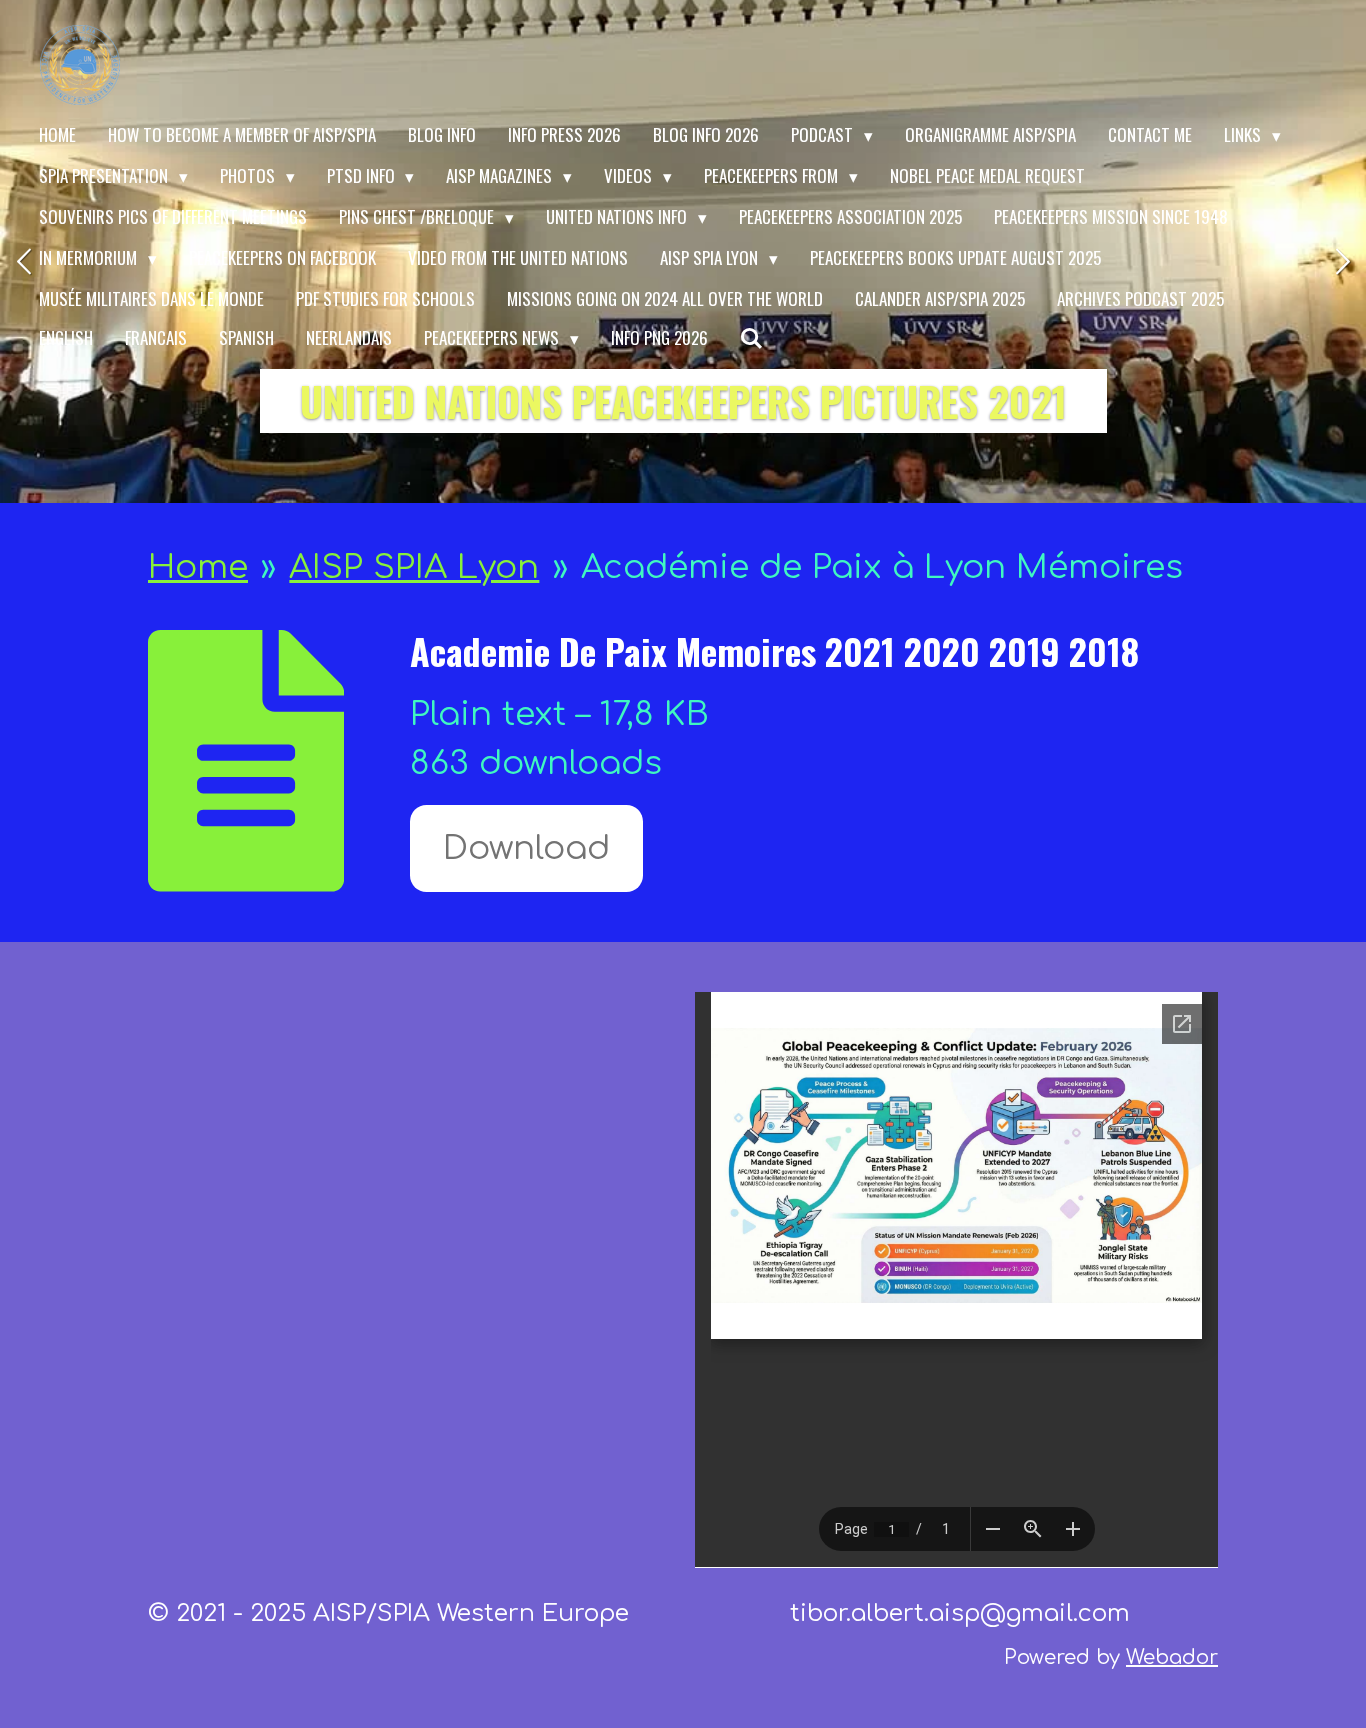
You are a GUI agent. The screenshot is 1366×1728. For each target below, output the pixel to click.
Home (198, 567)
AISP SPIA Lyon (414, 567)
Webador (1172, 1657)
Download (526, 848)
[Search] (752, 338)
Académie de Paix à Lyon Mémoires (882, 567)
